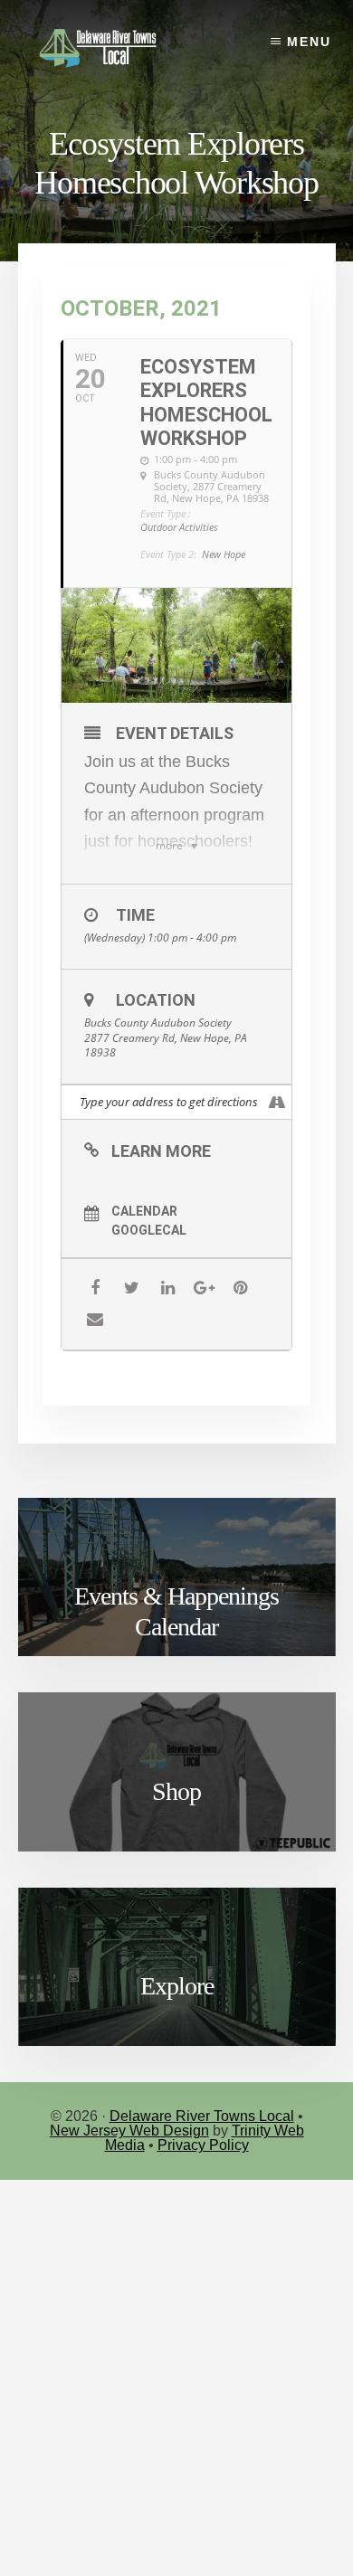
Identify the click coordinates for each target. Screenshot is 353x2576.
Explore (177, 1986)
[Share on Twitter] (132, 1288)
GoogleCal (149, 1230)
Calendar (144, 1211)
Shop (176, 1791)
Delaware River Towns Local (202, 2116)
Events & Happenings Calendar (176, 1611)
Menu (309, 42)
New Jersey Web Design (129, 2131)
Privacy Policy (203, 2145)
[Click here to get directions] (277, 1102)
